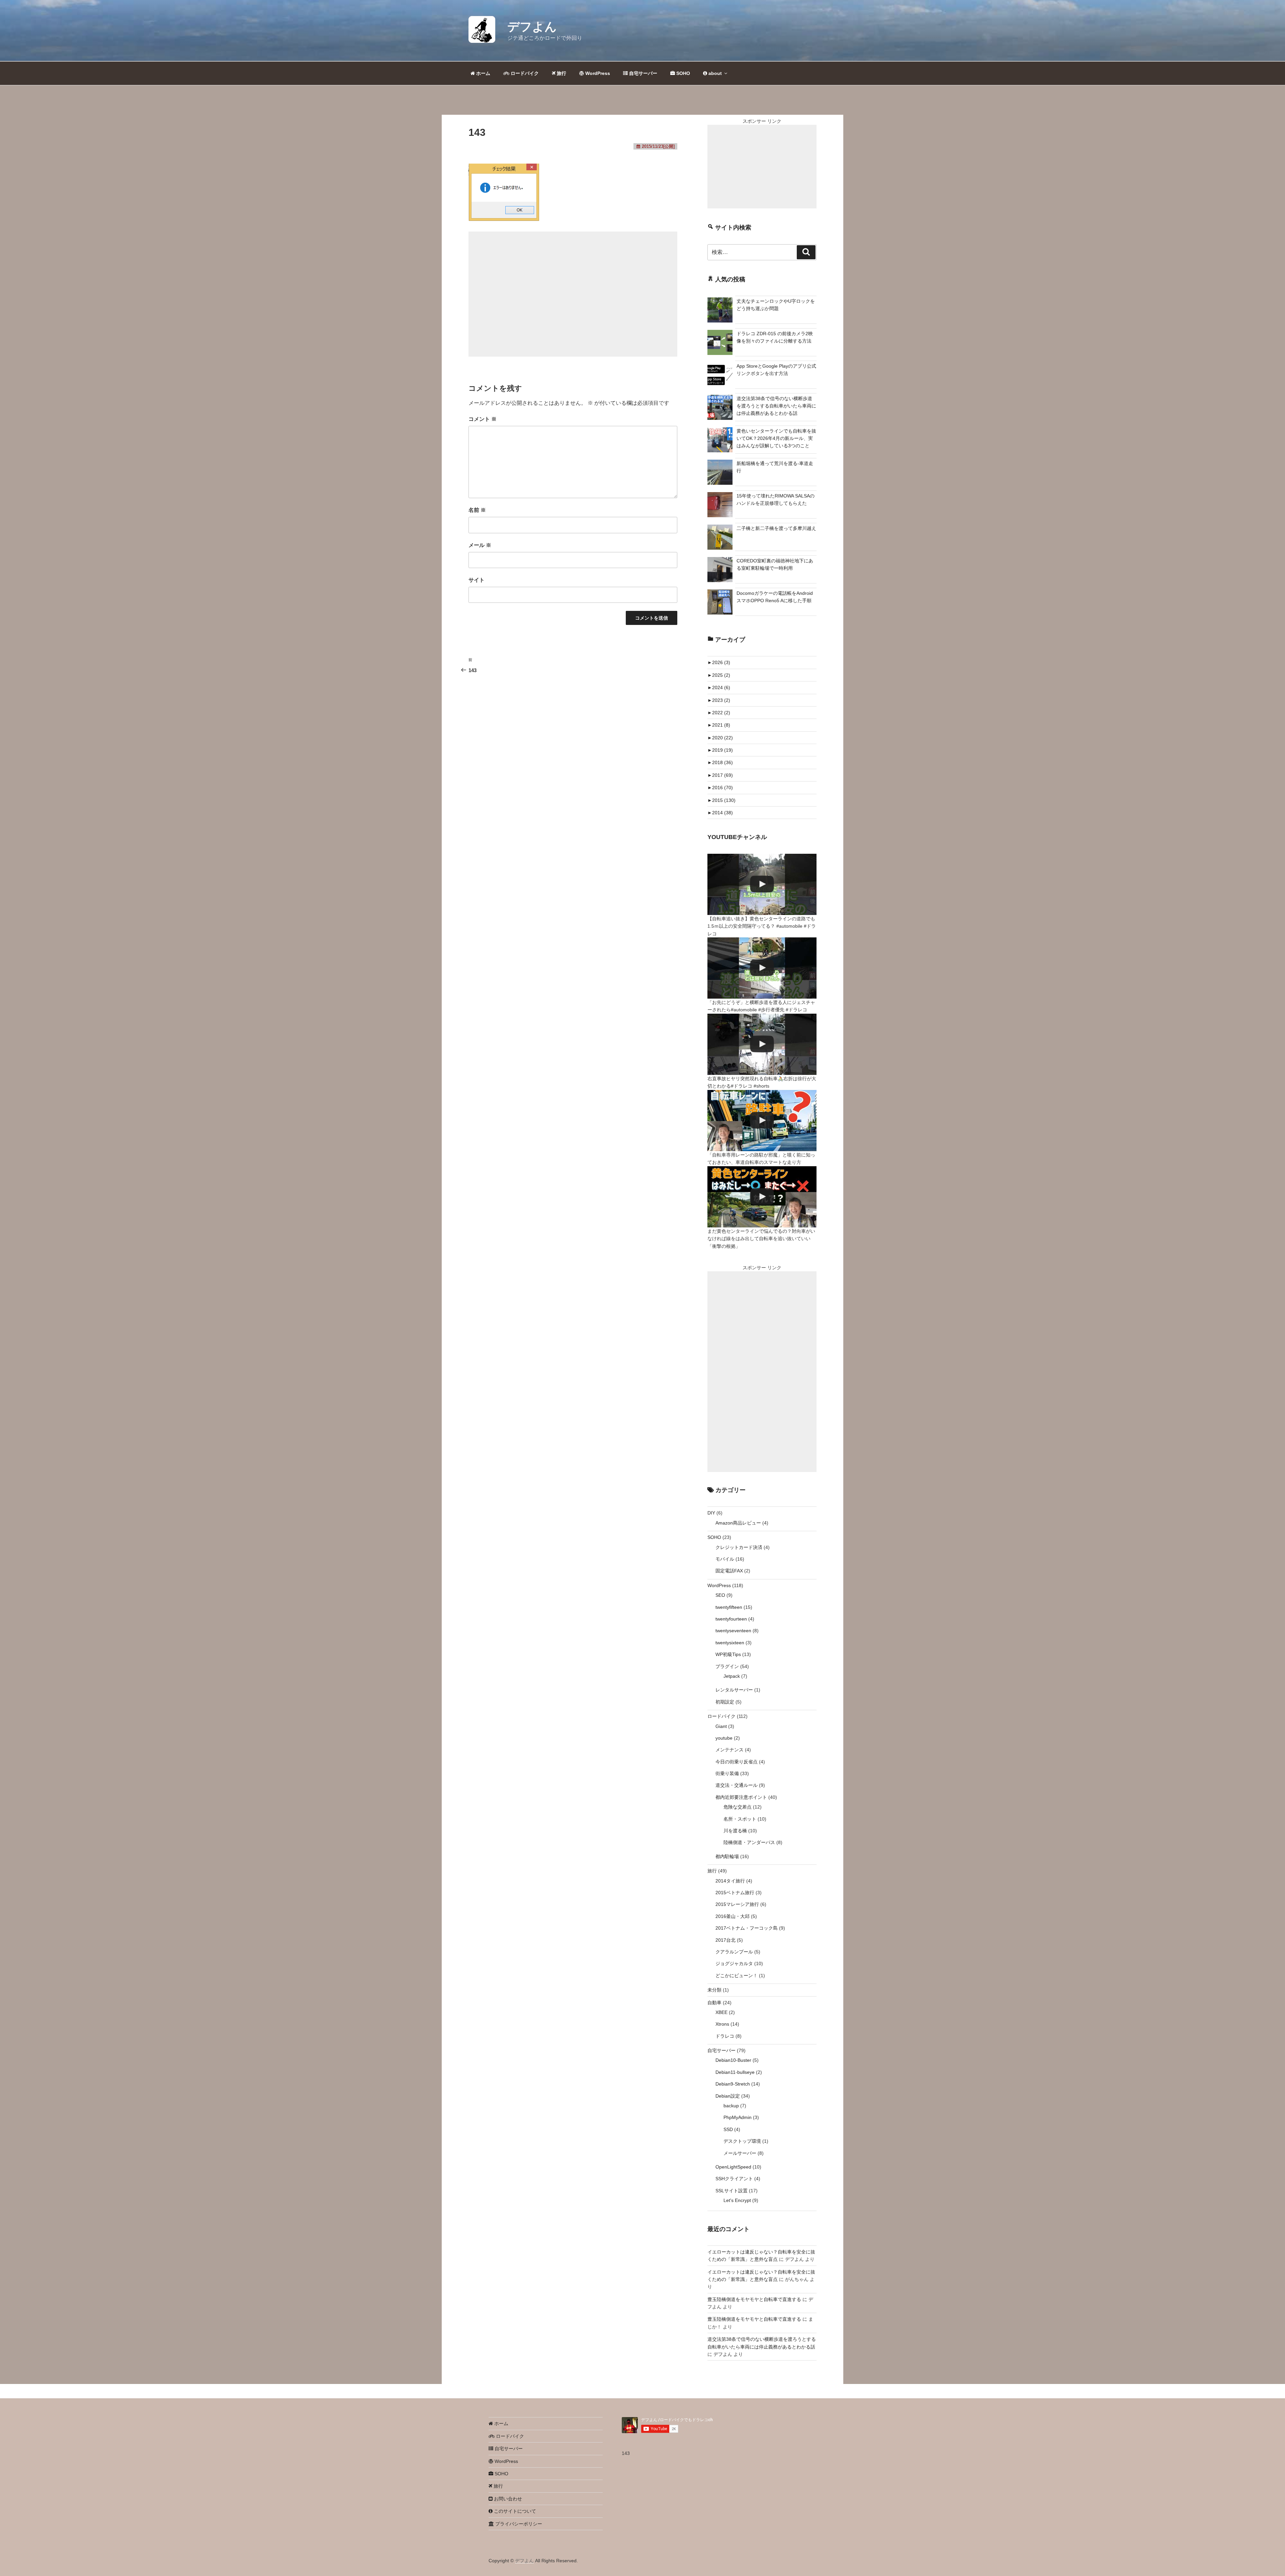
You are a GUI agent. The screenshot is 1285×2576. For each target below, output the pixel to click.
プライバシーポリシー (518, 2524)
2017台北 (725, 1940)
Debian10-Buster (733, 2060)
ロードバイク (524, 73)
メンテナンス (730, 1750)
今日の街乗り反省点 (737, 1762)
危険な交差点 (738, 1807)
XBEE (721, 2012)
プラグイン (727, 1666)
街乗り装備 (727, 1773)
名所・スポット (740, 1819)
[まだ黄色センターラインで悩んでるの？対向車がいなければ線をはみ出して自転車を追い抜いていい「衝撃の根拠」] (762, 1197)
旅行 (561, 73)
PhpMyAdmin (738, 2117)
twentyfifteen (729, 1607)
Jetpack (732, 1676)
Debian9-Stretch (733, 2084)
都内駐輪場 (727, 1856)
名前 (477, 510)
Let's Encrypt (737, 2200)
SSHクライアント (734, 2179)
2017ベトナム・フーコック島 (747, 1928)
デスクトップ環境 (742, 2141)
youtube (724, 1738)
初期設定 (725, 1702)
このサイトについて (514, 2511)
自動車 (714, 2003)
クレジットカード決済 (739, 1547)
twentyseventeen (733, 1631)
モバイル (725, 1559)
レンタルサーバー (734, 1690)
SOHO (682, 73)
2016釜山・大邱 (733, 1916)
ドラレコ (725, 2036)
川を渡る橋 (735, 1831)
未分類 (714, 1990)
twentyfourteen (731, 1619)
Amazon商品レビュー (738, 1523)
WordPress (597, 73)
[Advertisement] (573, 294)
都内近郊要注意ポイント (741, 1797)
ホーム (483, 73)
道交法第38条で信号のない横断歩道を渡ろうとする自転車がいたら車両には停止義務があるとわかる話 (776, 406)
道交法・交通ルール (737, 1785)
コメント (483, 419)
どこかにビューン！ (737, 1975)
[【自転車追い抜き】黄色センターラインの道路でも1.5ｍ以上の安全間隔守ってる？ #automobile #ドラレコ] (762, 884)
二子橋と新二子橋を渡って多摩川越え (776, 528)
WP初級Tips (728, 1654)
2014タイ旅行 (730, 1881)
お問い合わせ (507, 2499)
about (714, 73)
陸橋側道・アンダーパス (749, 1842)
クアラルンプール (734, 1952)
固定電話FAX (729, 1571)
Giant (721, 1726)
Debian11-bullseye (735, 2072)
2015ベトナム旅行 (735, 1893)
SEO (720, 1595)
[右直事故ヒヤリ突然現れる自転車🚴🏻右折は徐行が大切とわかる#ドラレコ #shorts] (762, 1044)
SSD (728, 2129)
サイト (477, 580)
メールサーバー (740, 2153)
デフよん (532, 27)
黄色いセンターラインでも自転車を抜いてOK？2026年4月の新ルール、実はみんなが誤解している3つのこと (776, 438)
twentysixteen (730, 1643)
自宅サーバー (642, 73)
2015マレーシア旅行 (737, 1904)
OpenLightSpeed (733, 2167)
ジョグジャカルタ (734, 1963)
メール (480, 545)
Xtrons (722, 2024)
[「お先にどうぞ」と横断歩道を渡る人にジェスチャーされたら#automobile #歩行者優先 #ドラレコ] (762, 968)
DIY (711, 1513)
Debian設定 (728, 2096)
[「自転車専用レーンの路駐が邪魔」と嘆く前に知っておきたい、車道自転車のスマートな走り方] (762, 1121)
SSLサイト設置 (732, 2191)
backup (731, 2106)
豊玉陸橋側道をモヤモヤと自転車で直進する (754, 2299)
